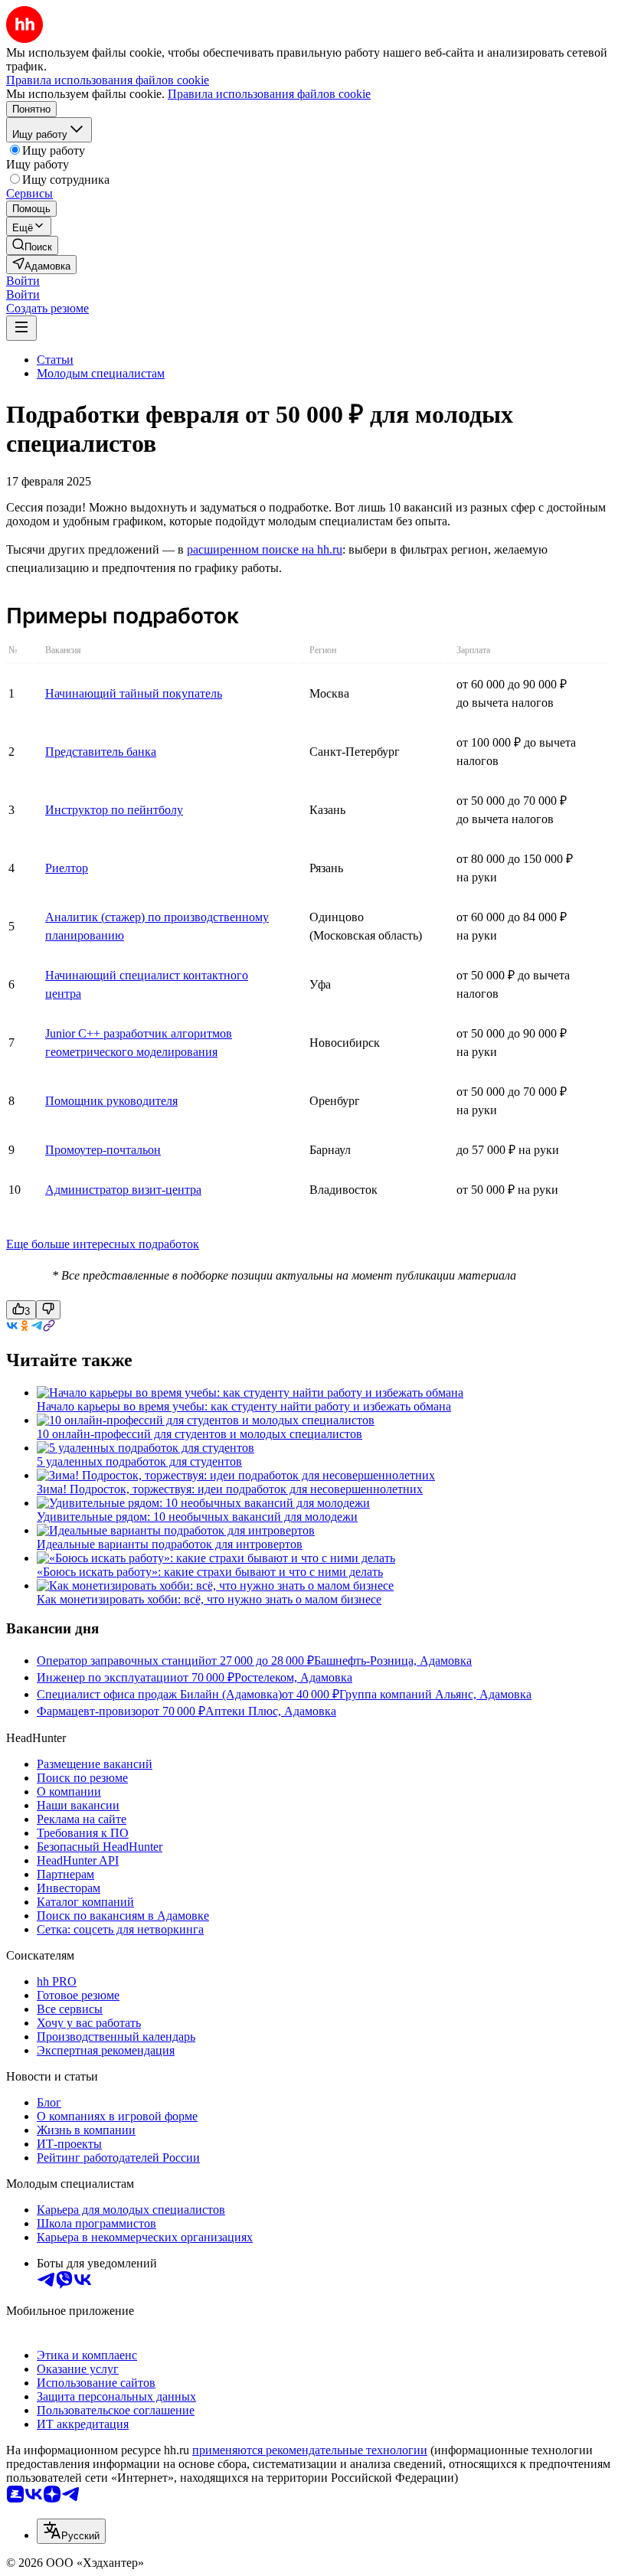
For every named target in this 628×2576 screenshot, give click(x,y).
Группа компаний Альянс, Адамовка (435, 1694)
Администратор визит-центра (123, 1190)
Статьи (55, 360)
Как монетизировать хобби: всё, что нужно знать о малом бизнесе (209, 1599)
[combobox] (71, 2531)
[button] (23, 281)
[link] (32, 245)
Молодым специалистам (101, 373)
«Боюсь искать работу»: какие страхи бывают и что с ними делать (210, 1572)
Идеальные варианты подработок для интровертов (170, 1544)
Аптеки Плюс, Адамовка (271, 1711)
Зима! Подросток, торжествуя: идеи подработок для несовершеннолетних (230, 1489)
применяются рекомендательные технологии (310, 2450)
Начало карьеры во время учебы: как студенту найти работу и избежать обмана (244, 1406)
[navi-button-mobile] (21, 328)
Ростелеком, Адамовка (293, 1677)
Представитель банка (101, 752)
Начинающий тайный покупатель (134, 693)
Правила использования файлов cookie (269, 94)
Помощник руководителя (111, 1101)
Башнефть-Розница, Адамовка (393, 1661)
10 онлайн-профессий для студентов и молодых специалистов (200, 1434)
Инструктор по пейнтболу (114, 810)
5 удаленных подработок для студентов (139, 1461)
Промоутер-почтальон (103, 1150)
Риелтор (67, 868)
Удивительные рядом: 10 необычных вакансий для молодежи (197, 1517)
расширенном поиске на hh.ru (265, 549)
